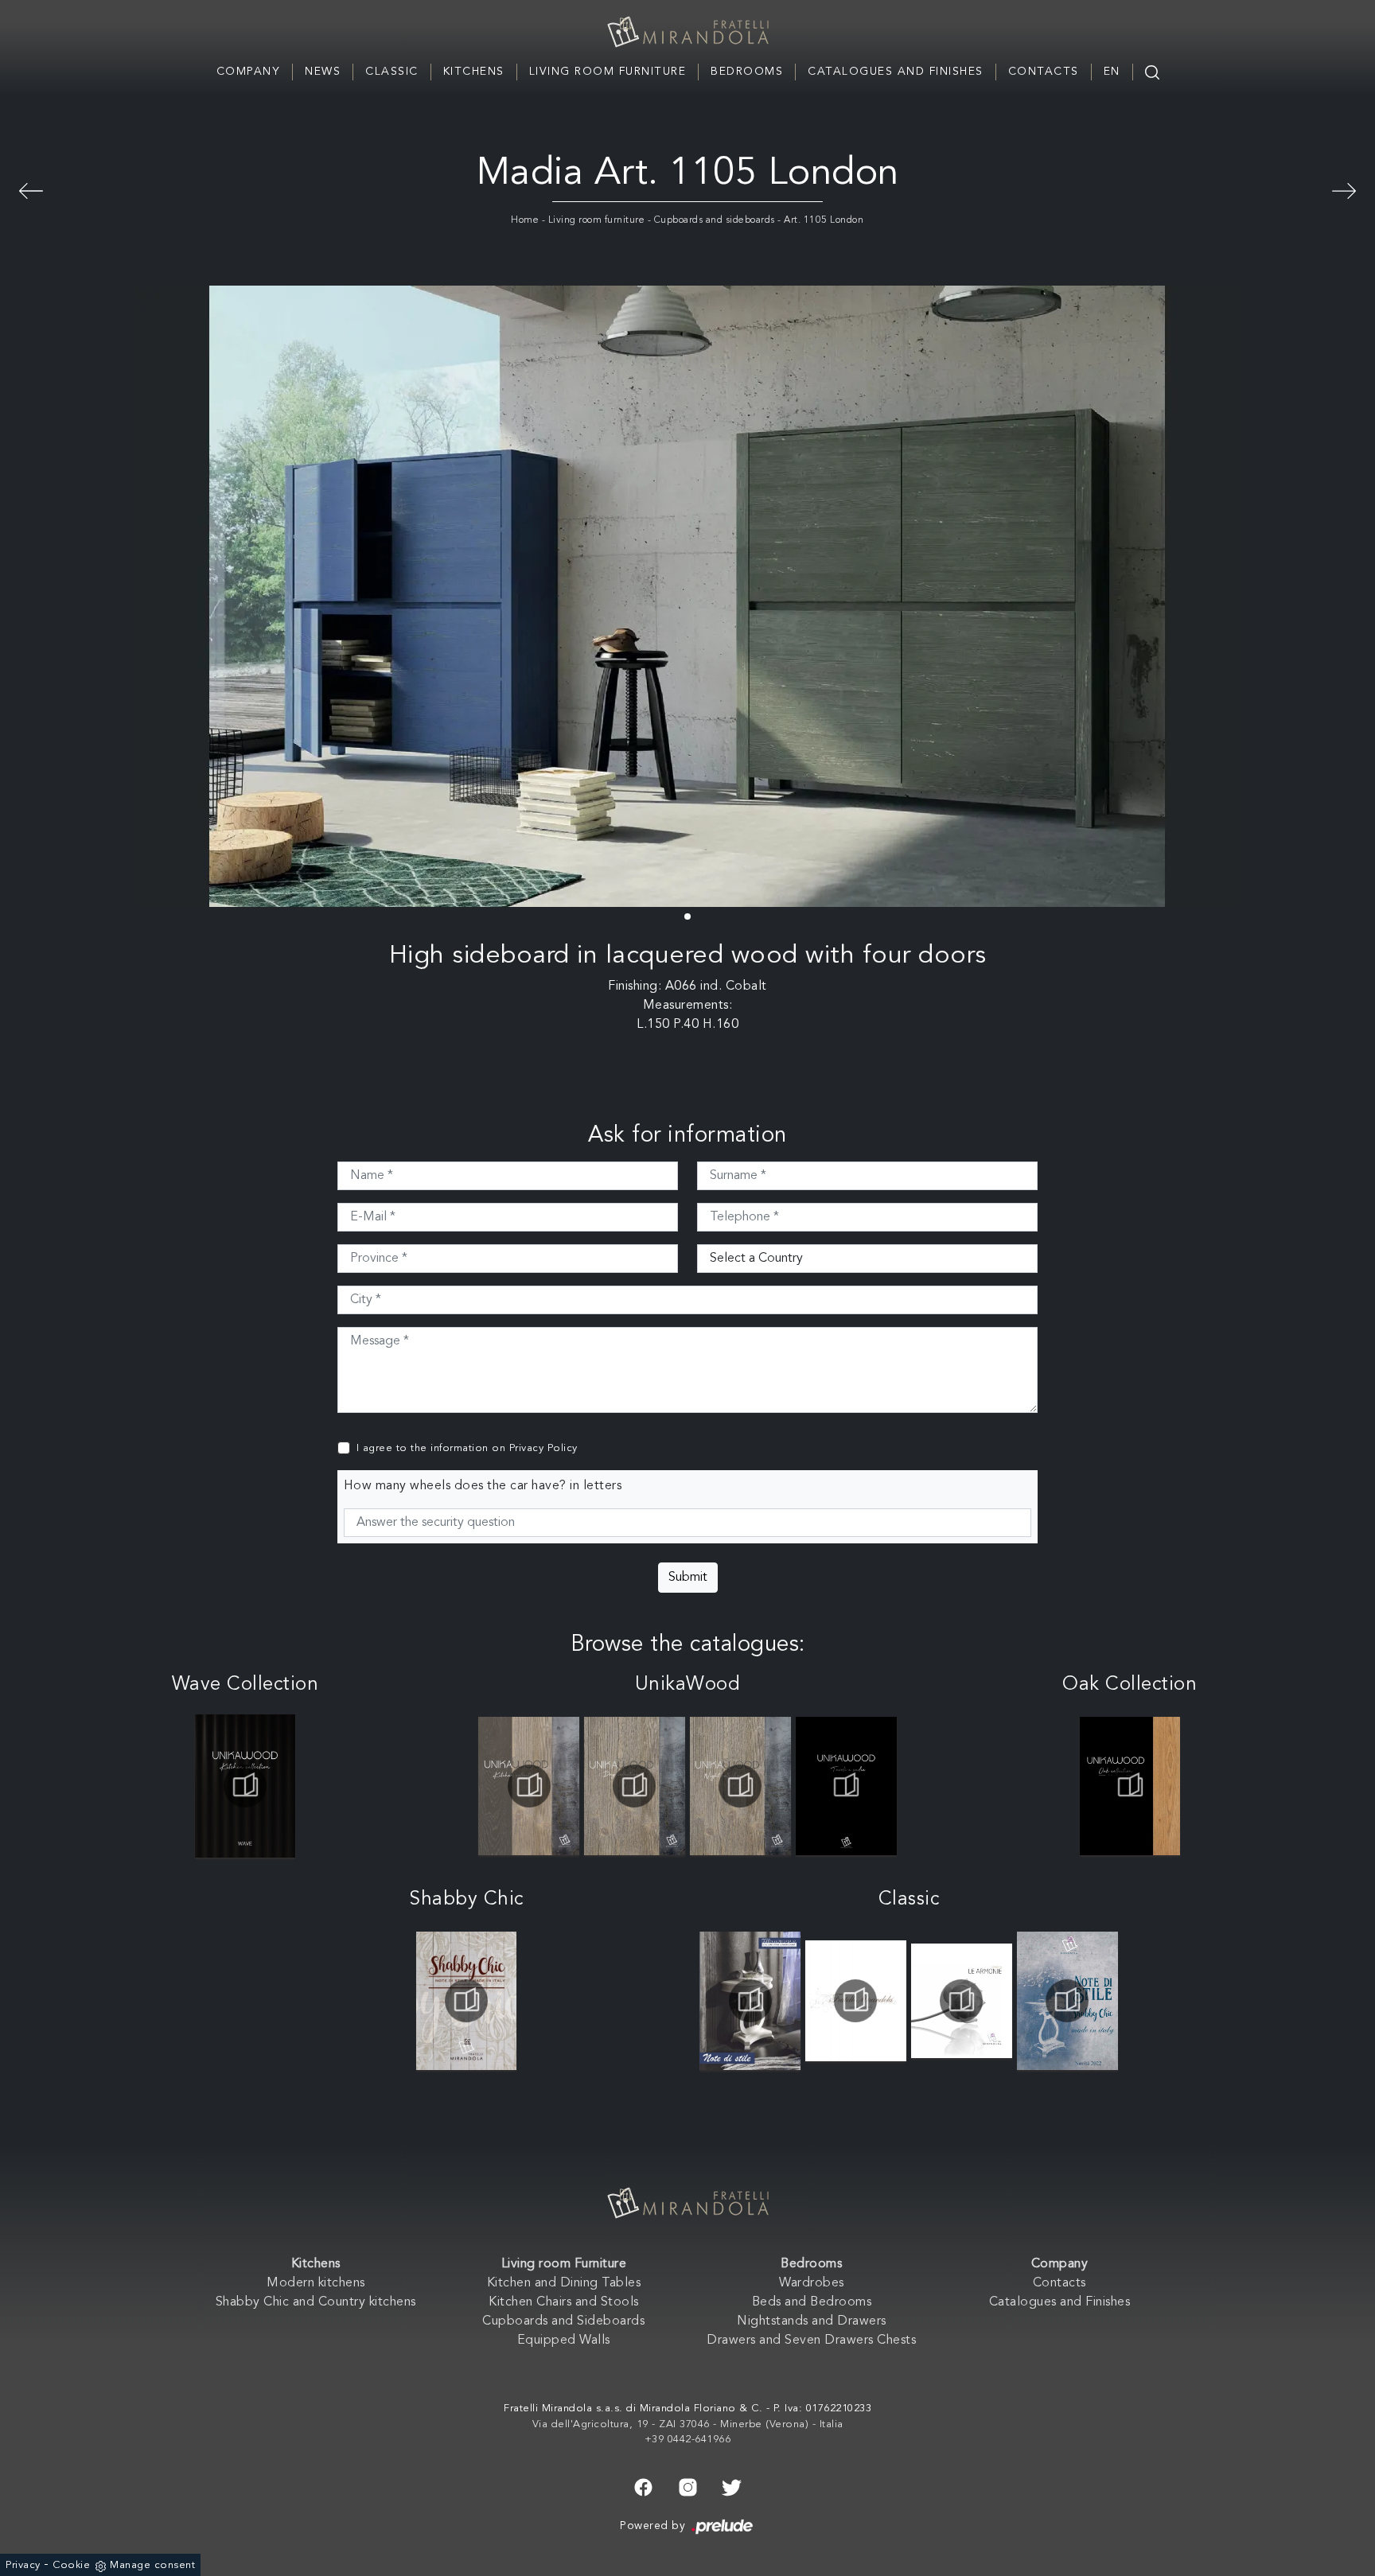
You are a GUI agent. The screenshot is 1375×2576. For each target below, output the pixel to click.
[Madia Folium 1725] (1344, 189)
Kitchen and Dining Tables (564, 2283)
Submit (688, 1578)
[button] (687, 916)
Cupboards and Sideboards (563, 2321)
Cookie (71, 2565)
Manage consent (152, 2565)
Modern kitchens (316, 2283)
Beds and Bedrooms (812, 2302)
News (323, 72)
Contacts (1044, 72)
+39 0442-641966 (688, 2440)
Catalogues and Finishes (896, 72)
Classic (392, 72)
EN (1112, 72)
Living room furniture (597, 220)
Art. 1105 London (824, 220)
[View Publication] (245, 1786)
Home (525, 220)
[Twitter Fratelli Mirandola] (732, 2486)
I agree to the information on (467, 1448)
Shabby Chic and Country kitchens (316, 2302)
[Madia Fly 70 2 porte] (31, 189)
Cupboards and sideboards (715, 220)
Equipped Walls (564, 2341)
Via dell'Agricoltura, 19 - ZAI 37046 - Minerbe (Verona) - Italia (688, 2424)
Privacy (23, 2565)
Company (249, 72)
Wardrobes (812, 2283)
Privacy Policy (543, 1448)
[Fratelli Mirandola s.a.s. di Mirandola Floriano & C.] (687, 32)
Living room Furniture (608, 72)
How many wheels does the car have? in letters (483, 1486)
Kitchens (474, 72)
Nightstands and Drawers (812, 2321)
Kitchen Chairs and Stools (564, 2302)
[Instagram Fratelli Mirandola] (688, 2486)
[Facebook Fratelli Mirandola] (643, 2486)
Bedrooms (747, 72)
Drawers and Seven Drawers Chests (811, 2341)
